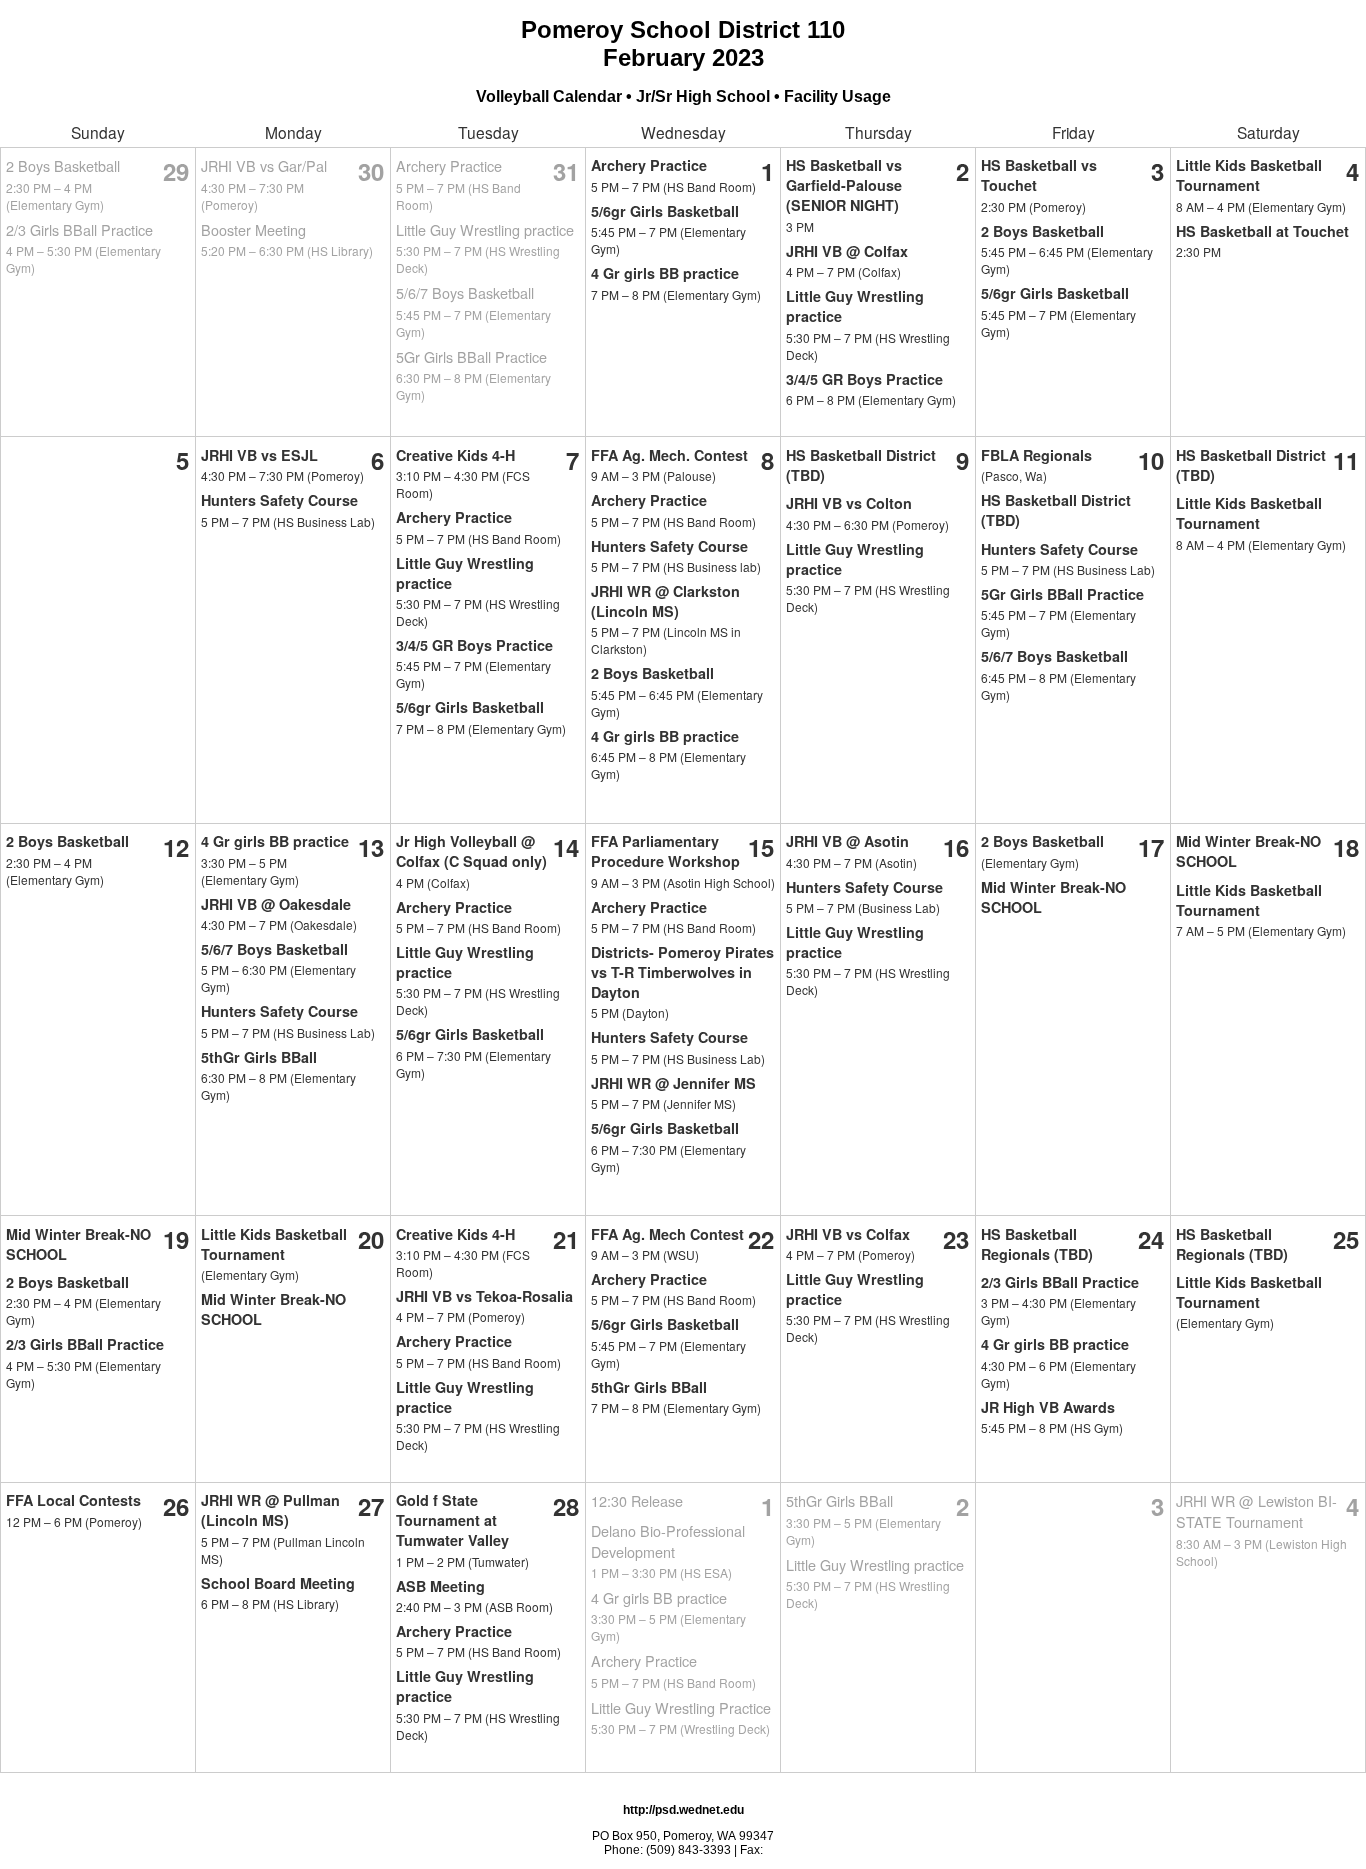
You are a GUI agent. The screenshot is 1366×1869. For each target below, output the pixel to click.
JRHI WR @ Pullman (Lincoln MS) (270, 1510)
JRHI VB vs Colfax (848, 1234)
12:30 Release (637, 1500)
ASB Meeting (440, 1586)
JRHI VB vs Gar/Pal (264, 165)
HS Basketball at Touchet (1262, 231)
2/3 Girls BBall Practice (79, 229)
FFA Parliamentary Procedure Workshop (665, 851)
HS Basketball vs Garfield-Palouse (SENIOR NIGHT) (844, 185)
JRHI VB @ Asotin (847, 841)
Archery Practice (449, 165)
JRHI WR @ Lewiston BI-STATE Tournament (1256, 1511)
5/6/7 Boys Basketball (465, 292)
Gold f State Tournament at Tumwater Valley (452, 1520)
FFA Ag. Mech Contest (667, 1234)
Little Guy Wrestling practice (485, 229)
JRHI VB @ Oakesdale (276, 904)
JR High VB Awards (1048, 1407)
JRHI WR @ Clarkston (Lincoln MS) (665, 601)
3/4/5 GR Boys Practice (864, 379)
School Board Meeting (278, 1583)
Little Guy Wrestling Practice (681, 1707)
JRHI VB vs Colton (849, 503)
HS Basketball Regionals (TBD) (1037, 1244)
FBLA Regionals (1036, 455)
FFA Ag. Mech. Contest (669, 455)
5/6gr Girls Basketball (665, 211)
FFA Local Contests (73, 1500)
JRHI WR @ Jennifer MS (673, 1083)
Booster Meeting (253, 229)
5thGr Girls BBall (259, 1057)
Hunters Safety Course (279, 500)
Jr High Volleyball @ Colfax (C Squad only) (471, 851)
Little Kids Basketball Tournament (1249, 175)
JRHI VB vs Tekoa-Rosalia (484, 1296)
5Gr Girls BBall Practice (471, 356)
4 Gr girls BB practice (665, 273)
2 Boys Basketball (63, 165)
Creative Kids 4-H (455, 455)
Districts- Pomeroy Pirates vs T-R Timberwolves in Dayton (682, 972)
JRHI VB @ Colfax (847, 251)
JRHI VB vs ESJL (259, 455)
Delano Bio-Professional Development (668, 1541)
